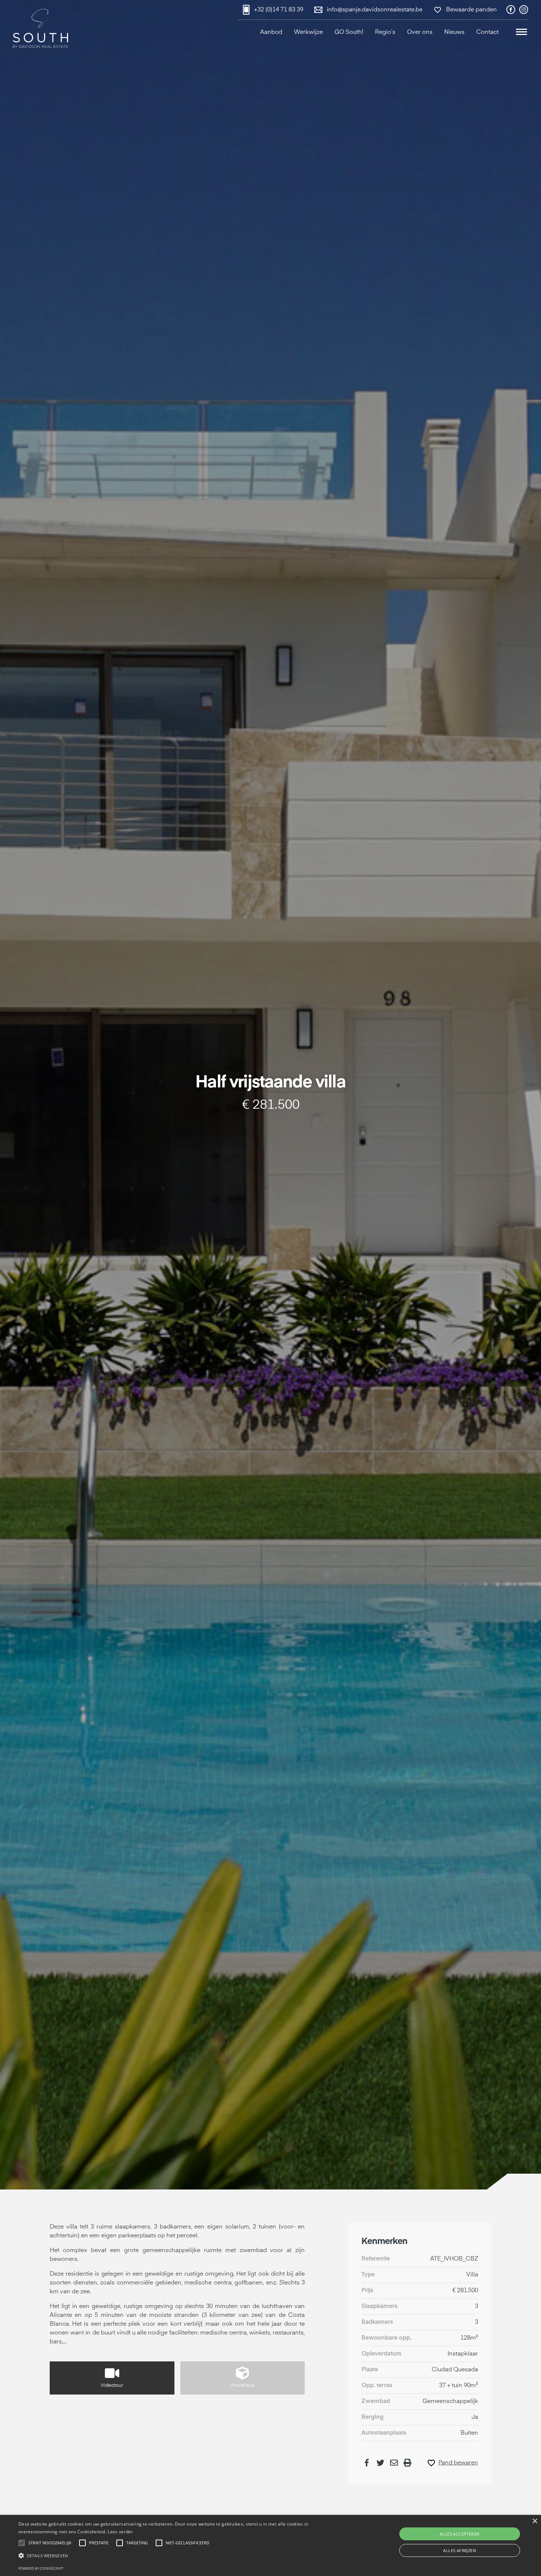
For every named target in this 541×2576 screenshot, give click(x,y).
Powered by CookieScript (41, 2568)
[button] (521, 33)
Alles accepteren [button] (459, 2534)
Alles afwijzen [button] (459, 2550)
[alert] (270, 2545)
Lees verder (120, 2532)
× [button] (535, 2521)
